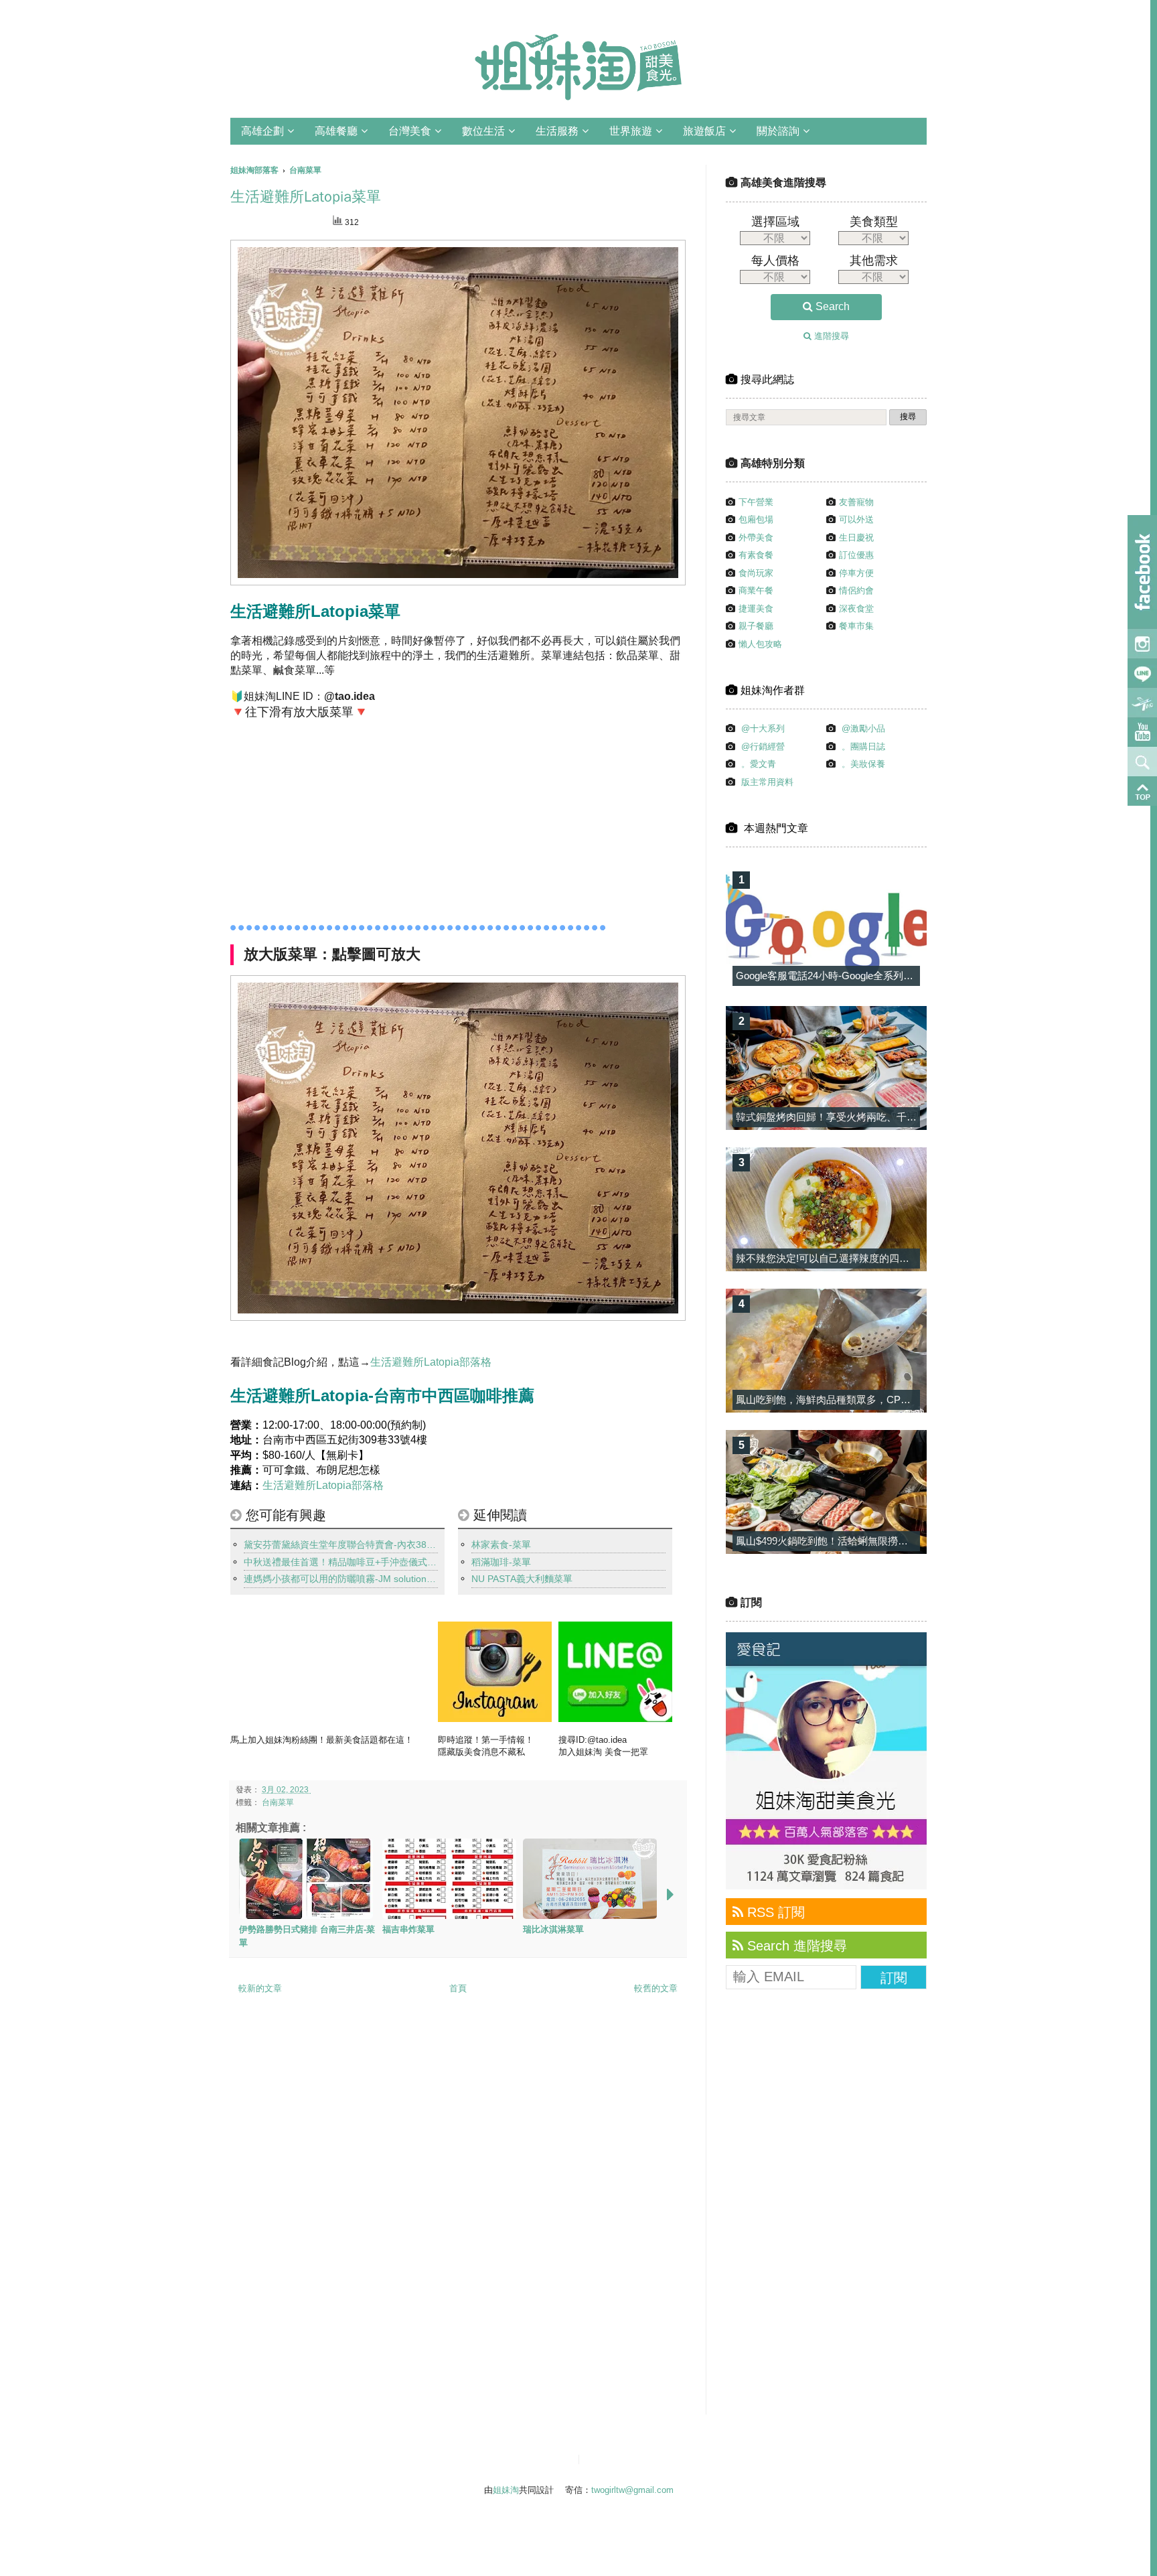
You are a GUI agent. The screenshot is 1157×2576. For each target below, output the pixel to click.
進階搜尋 (830, 336)
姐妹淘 (506, 2490)
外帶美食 (756, 538)
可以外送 (856, 519)
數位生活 (483, 131)
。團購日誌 (863, 746)
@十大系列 (763, 728)
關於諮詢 (778, 131)
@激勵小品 (863, 728)
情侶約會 (856, 590)
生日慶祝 (856, 538)
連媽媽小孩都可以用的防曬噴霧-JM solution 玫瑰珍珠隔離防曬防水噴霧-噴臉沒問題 (341, 1579)
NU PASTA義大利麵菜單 (522, 1579)
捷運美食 (756, 609)
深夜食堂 (856, 609)
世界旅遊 (631, 131)
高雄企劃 (262, 131)
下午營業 (756, 502)
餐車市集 (856, 626)
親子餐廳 (756, 626)
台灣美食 (410, 131)
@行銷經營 (763, 746)
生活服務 (557, 131)
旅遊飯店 (704, 131)
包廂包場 (756, 519)
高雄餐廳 (336, 131)
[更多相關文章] (670, 1894)
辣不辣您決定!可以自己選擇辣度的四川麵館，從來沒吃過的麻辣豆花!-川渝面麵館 (916, 1258)
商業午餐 (756, 590)
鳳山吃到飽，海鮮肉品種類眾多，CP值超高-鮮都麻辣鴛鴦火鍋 (875, 1400)
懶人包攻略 (760, 644)
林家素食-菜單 (501, 1545)
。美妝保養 (863, 764)
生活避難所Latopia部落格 (431, 1362)
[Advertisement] (356, 818)
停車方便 (856, 573)
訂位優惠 (856, 555)
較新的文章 (260, 1988)
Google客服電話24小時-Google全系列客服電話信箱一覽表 (865, 976)
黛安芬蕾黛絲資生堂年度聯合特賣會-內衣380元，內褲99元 (341, 1545)
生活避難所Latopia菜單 (306, 197)
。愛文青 (759, 764)
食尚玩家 (756, 573)
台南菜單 (278, 1802)
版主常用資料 (767, 782)
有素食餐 (756, 555)
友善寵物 (856, 502)
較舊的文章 (656, 1988)
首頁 (458, 1988)
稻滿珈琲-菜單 (501, 1562)
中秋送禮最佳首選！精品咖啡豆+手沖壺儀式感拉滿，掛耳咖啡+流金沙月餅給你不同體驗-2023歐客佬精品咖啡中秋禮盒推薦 (341, 1562)
